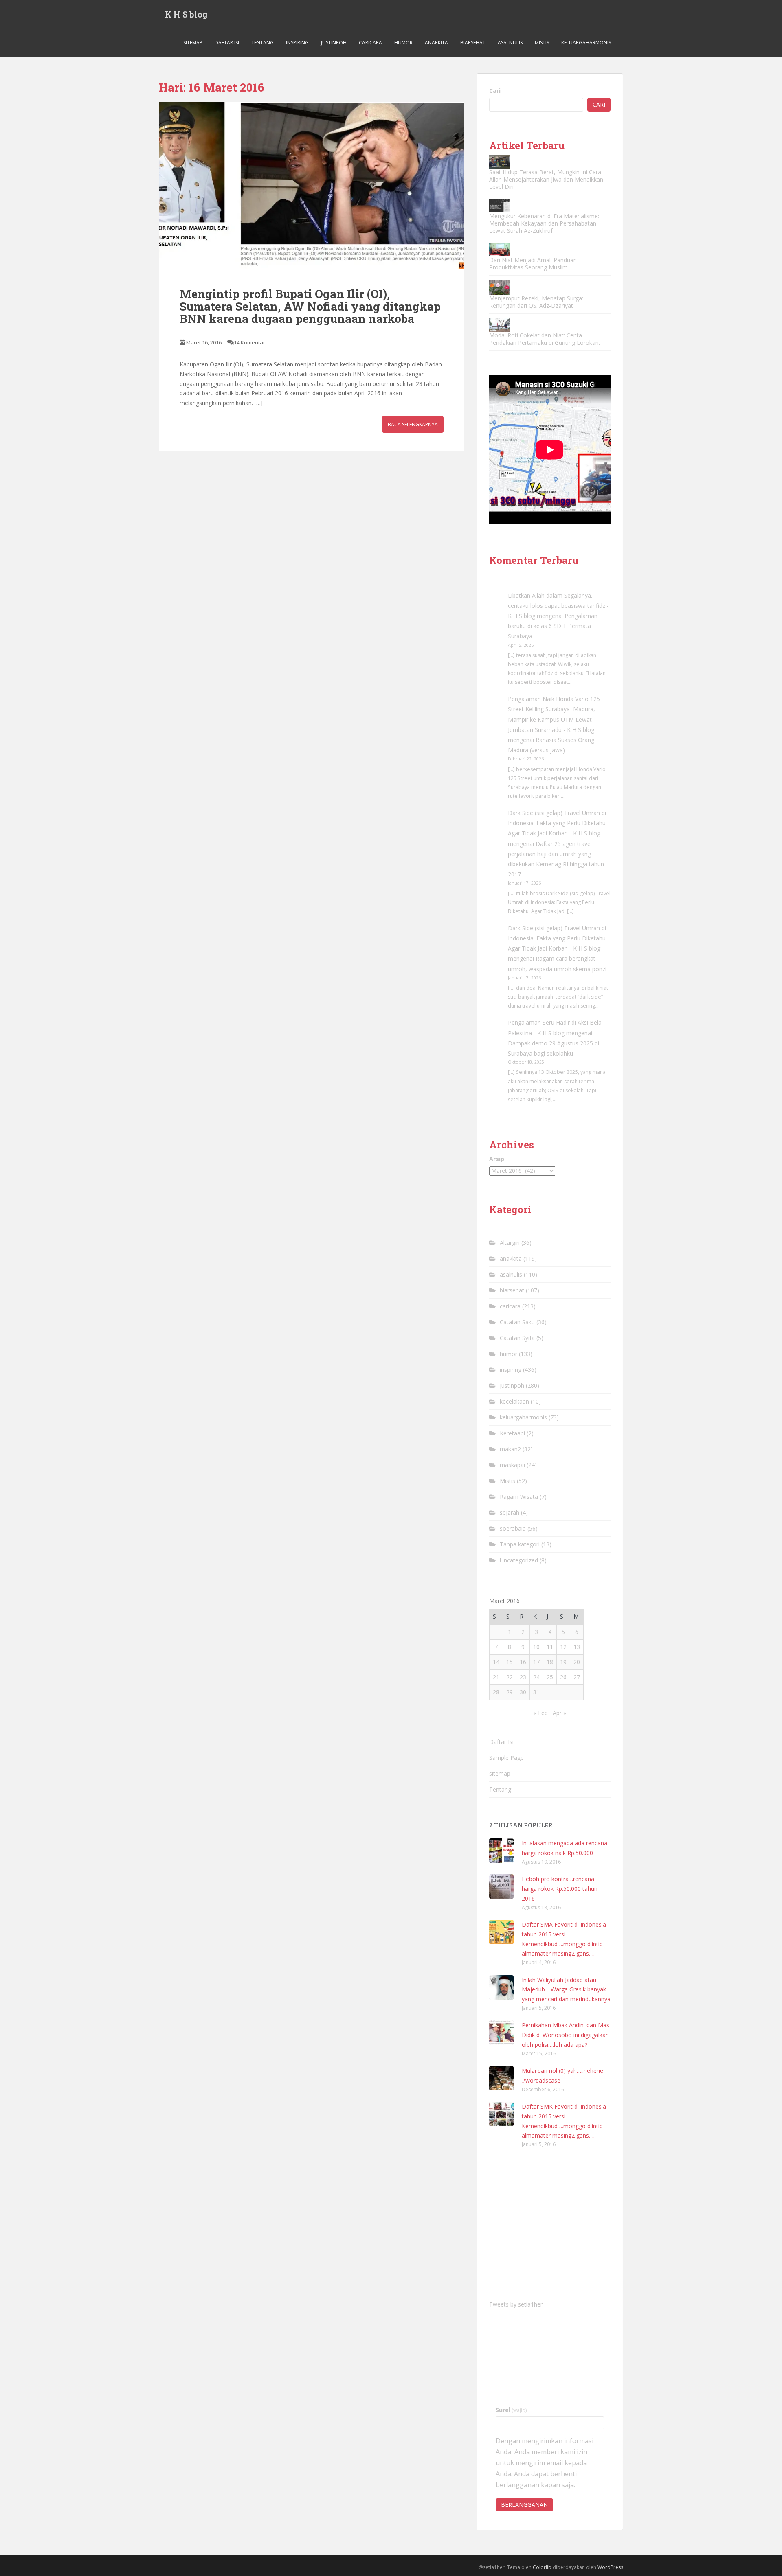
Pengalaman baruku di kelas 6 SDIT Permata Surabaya (553, 626)
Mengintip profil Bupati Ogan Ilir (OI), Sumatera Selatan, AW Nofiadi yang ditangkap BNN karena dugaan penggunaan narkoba (310, 306)
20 (577, 1662)
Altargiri (510, 1243)
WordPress (610, 2567)
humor (403, 43)
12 (563, 1647)
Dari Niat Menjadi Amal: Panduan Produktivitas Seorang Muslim (533, 264)
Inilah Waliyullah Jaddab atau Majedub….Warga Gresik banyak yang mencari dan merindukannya (566, 1990)
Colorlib (542, 2567)
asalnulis (510, 43)
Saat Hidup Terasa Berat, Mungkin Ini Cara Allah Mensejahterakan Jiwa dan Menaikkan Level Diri (546, 179)
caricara (370, 43)
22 (510, 1677)
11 (550, 1647)
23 (523, 1677)
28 (496, 1692)
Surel (511, 2410)
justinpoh (334, 43)
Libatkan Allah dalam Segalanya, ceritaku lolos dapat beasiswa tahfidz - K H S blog (558, 606)
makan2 (510, 1449)
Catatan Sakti (517, 1322)
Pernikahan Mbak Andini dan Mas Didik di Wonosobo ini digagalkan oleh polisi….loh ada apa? (566, 2035)
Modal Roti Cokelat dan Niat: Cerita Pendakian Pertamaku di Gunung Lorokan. (545, 339)
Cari (495, 91)
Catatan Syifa (517, 1338)
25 (550, 1677)
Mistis (542, 43)
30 (523, 1692)
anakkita (436, 43)
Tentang (262, 43)
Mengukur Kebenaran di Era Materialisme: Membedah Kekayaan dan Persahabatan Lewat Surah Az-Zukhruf (544, 223)
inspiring (297, 43)
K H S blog (186, 14)
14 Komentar (249, 342)
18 (550, 1662)
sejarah (510, 1513)
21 (496, 1677)
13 (577, 1647)
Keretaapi (512, 1433)
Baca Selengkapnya (413, 424)
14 (496, 1662)
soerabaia (513, 1528)
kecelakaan (514, 1401)
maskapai (512, 1465)
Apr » (559, 1713)
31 (536, 1692)
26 (563, 1677)
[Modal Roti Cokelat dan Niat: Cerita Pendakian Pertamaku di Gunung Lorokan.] (499, 325)
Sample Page (506, 1758)
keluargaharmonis (586, 43)
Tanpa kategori (520, 1544)
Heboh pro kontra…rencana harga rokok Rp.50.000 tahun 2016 (560, 1889)
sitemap (193, 43)
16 (523, 1662)
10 (536, 1647)
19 (563, 1662)
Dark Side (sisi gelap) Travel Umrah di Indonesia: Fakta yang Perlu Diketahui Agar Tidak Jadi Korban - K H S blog (557, 823)
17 (536, 1662)
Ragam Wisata (519, 1497)
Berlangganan (524, 2505)
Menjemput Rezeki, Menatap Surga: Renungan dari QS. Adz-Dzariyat (536, 302)
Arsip (497, 1159)
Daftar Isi (227, 43)
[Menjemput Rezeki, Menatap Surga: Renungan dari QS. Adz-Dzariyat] (499, 287)
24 (536, 1677)
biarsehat (473, 43)
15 (510, 1662)
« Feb (541, 1713)
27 (577, 1677)
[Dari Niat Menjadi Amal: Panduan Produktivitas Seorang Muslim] (499, 250)
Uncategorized (519, 1560)
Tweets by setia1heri (516, 2304)
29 (510, 1692)
